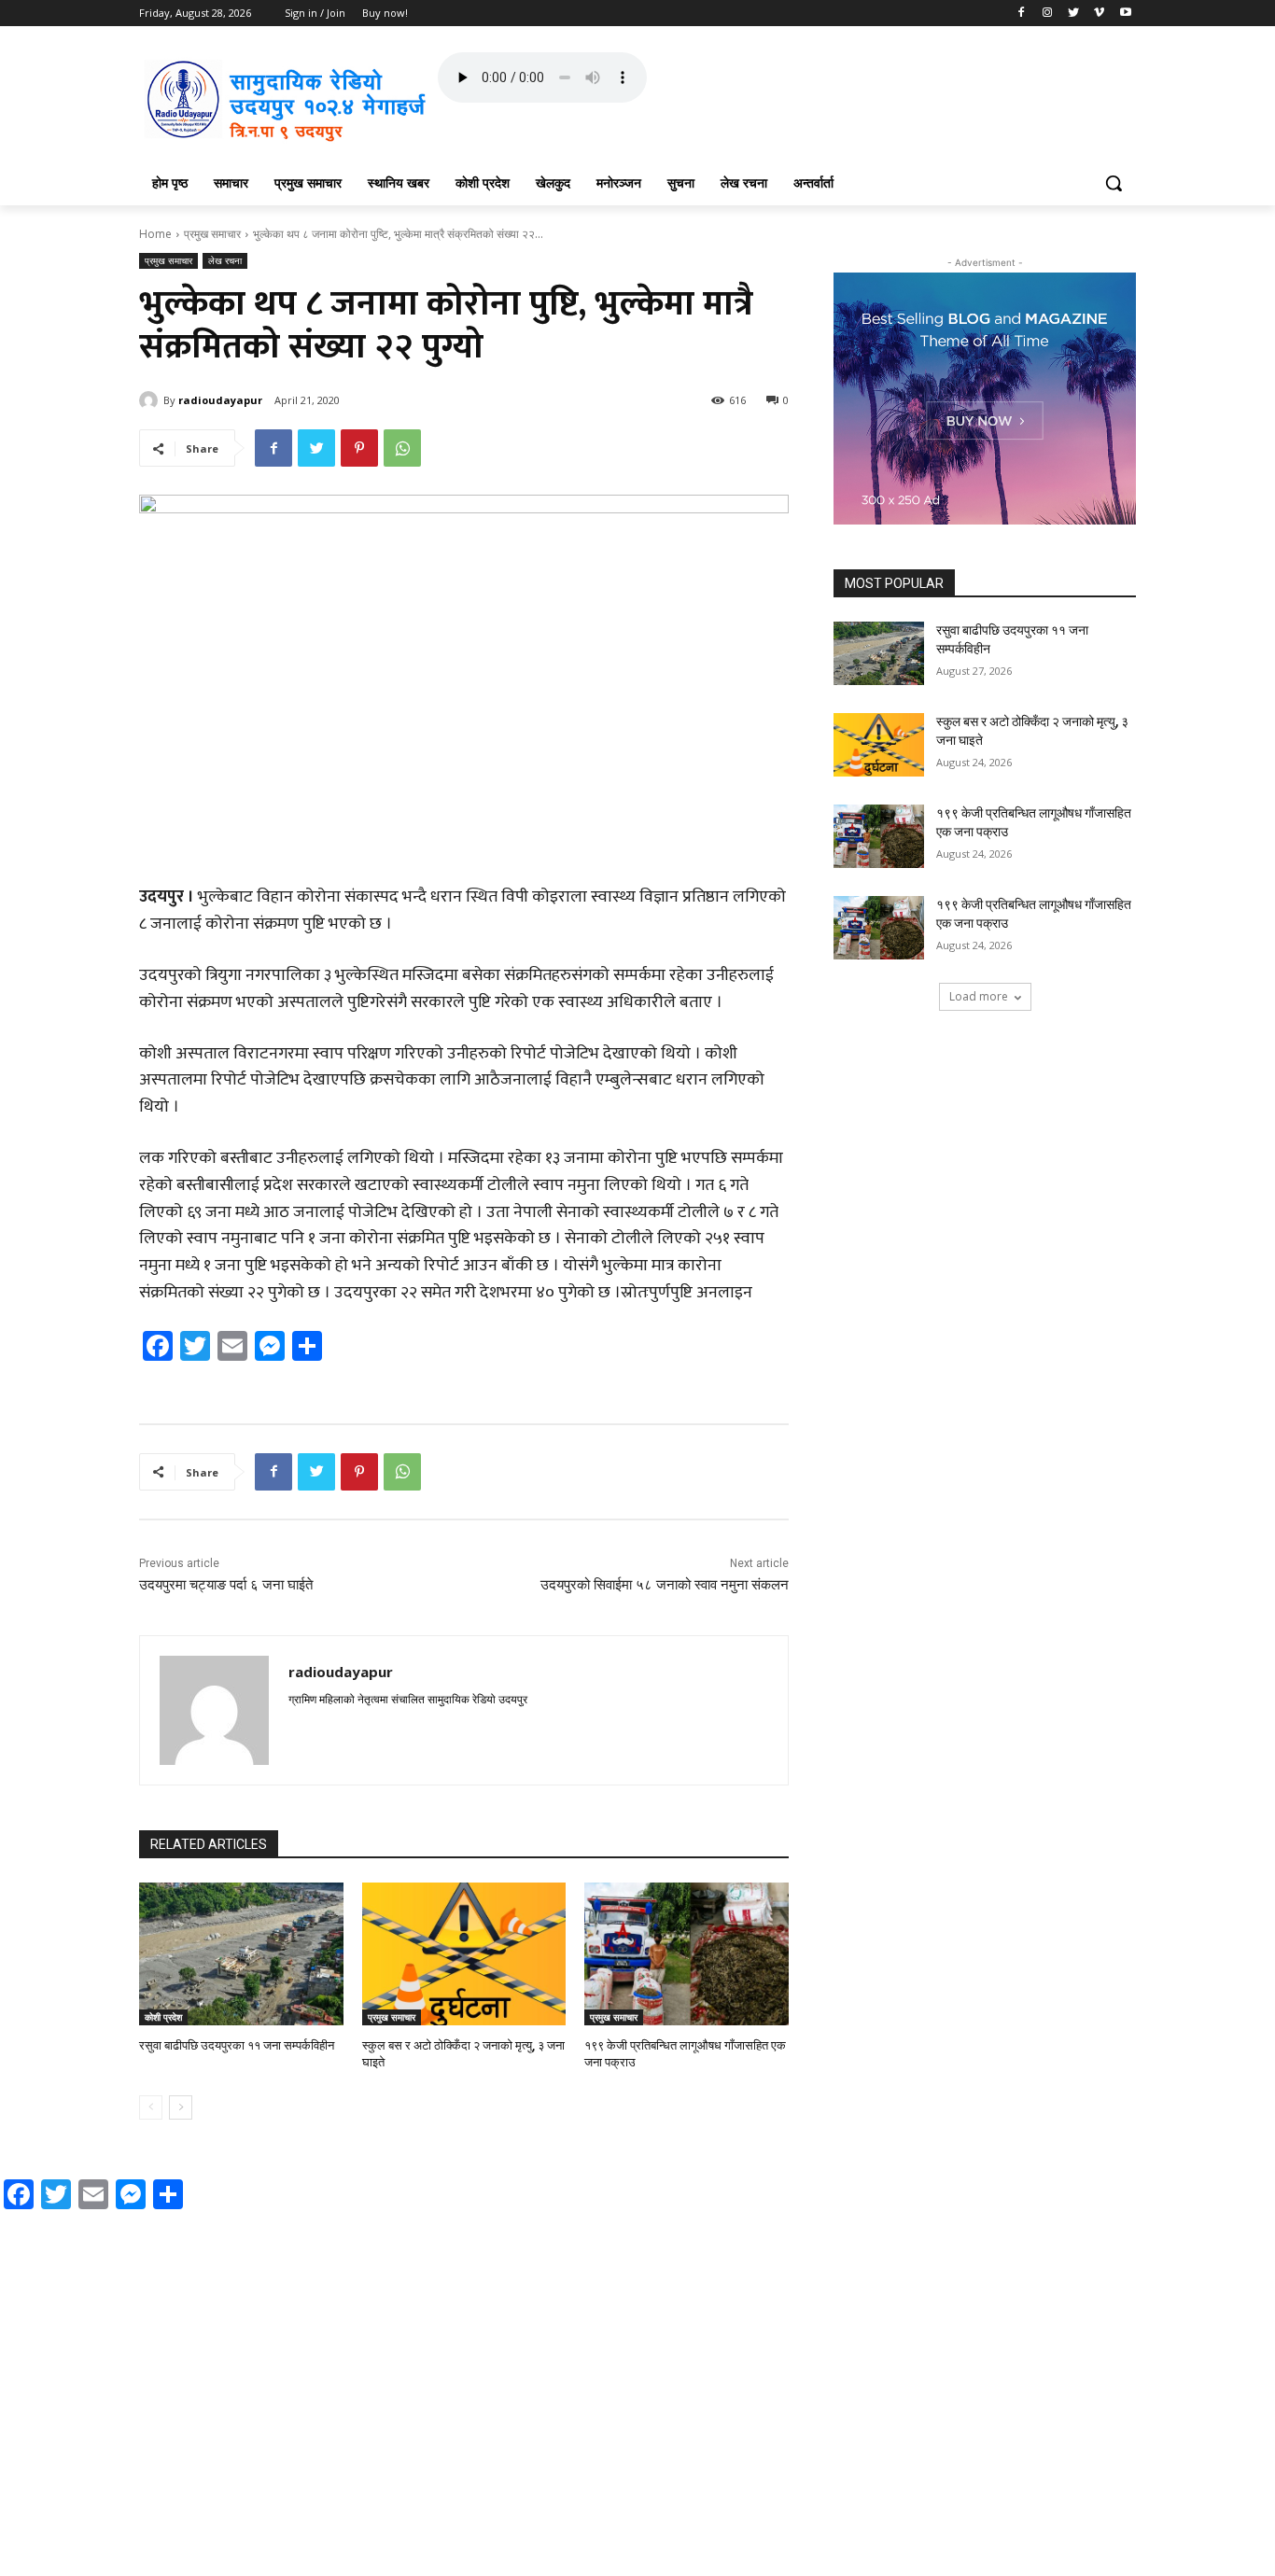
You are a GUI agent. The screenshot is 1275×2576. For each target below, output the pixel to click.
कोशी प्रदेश (163, 2017)
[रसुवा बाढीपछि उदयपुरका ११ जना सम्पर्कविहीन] (241, 1954)
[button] (1114, 183)
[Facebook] (1022, 14)
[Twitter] (1074, 14)
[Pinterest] (359, 448)
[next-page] (181, 2107)
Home (155, 234)
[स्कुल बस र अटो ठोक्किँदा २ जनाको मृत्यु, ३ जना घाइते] (464, 1954)
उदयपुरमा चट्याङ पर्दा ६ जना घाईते (226, 1585)
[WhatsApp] (402, 448)
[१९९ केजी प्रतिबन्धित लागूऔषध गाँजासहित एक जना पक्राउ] (687, 1954)
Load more (979, 996)
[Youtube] (1125, 14)
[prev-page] (151, 2107)
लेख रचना (225, 260)
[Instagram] (1048, 14)
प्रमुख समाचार (212, 234)
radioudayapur (220, 400)
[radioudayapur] (151, 400)
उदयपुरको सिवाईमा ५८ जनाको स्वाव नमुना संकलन (665, 1585)
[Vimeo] (1099, 14)
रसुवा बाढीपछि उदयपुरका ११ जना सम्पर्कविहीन (237, 2045)
